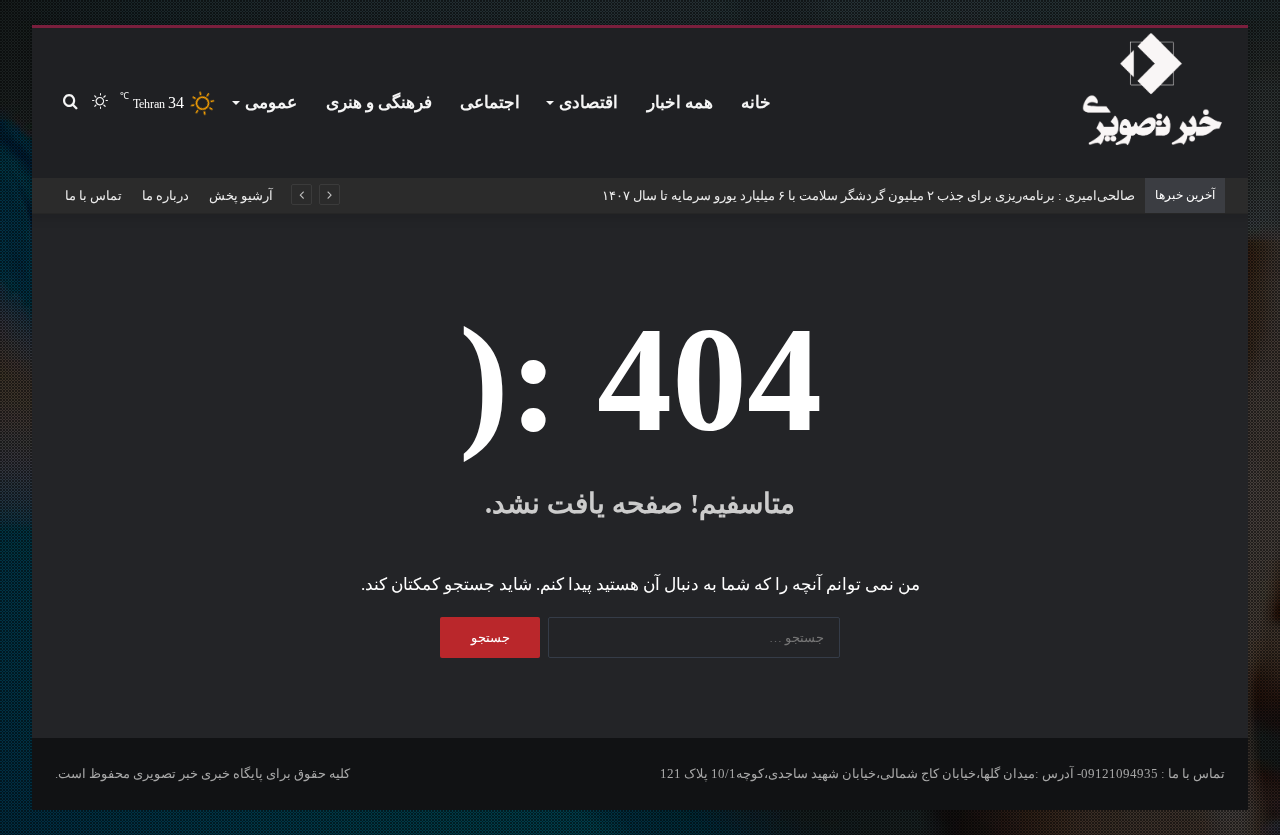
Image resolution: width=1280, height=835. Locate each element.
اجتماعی (490, 102)
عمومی (271, 102)
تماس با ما (93, 195)
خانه (756, 102)
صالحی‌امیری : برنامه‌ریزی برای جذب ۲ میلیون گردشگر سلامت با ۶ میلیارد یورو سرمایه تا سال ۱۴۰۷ (868, 195)
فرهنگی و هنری (379, 102)
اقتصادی (588, 102)
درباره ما (165, 195)
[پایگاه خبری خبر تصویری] (1151, 93)
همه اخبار (680, 102)
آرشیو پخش (241, 195)
